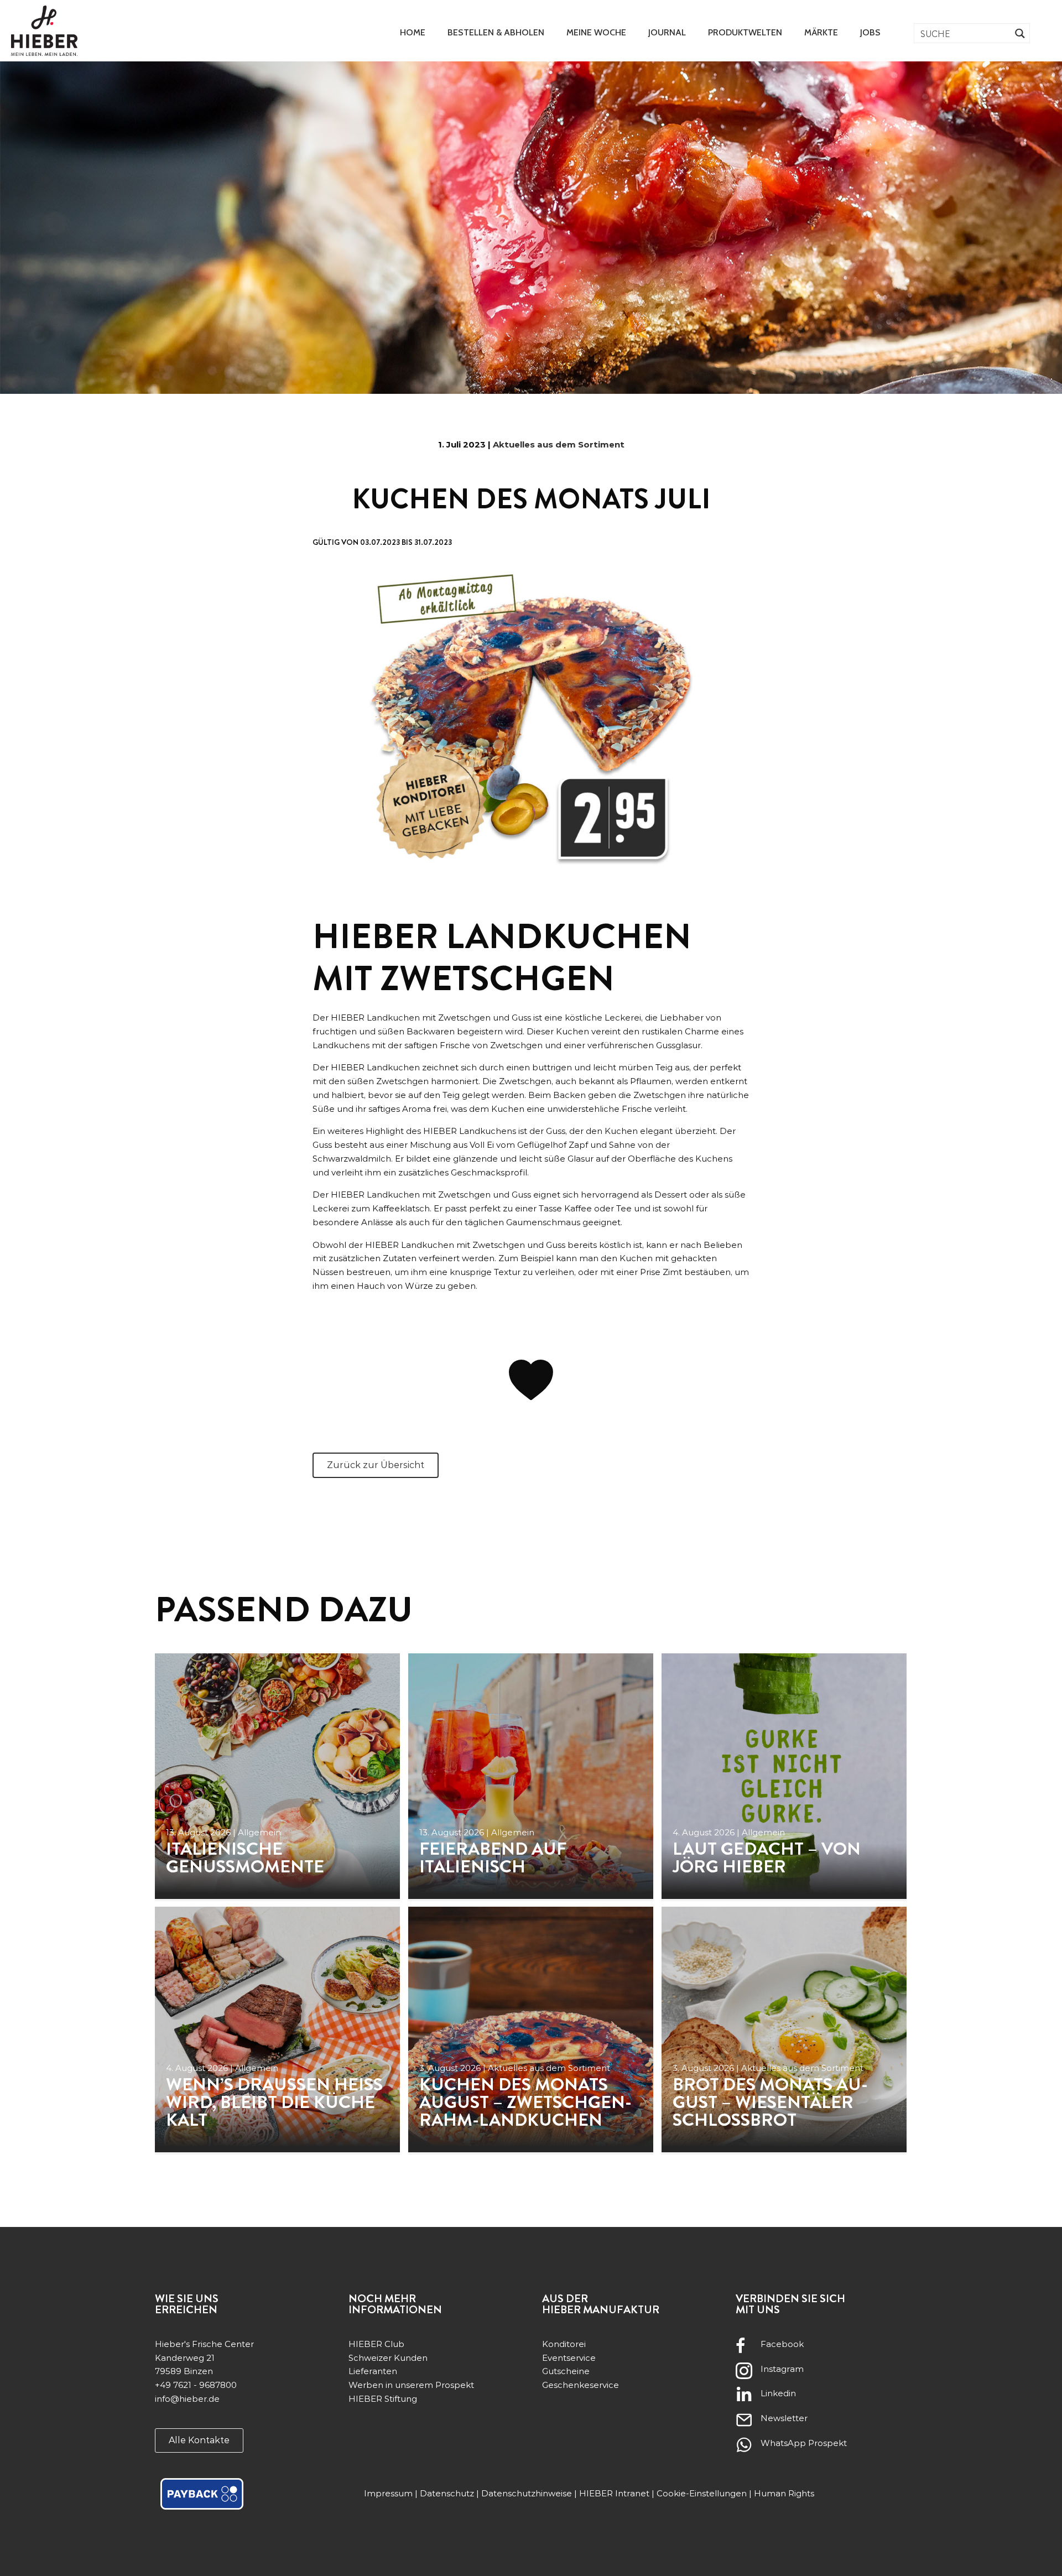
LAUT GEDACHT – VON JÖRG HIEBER (767, 1857)
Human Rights (784, 2493)
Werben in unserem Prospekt (411, 2385)
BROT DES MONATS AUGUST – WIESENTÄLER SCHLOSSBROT (770, 2102)
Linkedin (778, 2393)
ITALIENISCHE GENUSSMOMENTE (245, 1857)
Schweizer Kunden (388, 2358)
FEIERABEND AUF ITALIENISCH (493, 1857)
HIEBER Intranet (614, 2493)
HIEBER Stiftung (383, 2399)
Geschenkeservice (581, 2385)
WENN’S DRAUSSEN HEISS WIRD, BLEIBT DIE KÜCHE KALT (274, 2102)
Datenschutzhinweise (527, 2493)
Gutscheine (566, 2371)
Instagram (782, 2369)
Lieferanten (373, 2371)
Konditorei (564, 2344)
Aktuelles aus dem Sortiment (559, 444)
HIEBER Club (376, 2344)
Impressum (388, 2493)
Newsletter (784, 2418)
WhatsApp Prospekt (804, 2443)
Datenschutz (447, 2493)
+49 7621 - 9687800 (196, 2385)
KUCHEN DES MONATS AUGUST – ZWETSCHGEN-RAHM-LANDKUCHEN (525, 2102)
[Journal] (277, 1776)
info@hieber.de (187, 2399)
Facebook (782, 2344)
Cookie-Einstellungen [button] (702, 2493)
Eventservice (569, 2358)
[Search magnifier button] (1020, 33)
